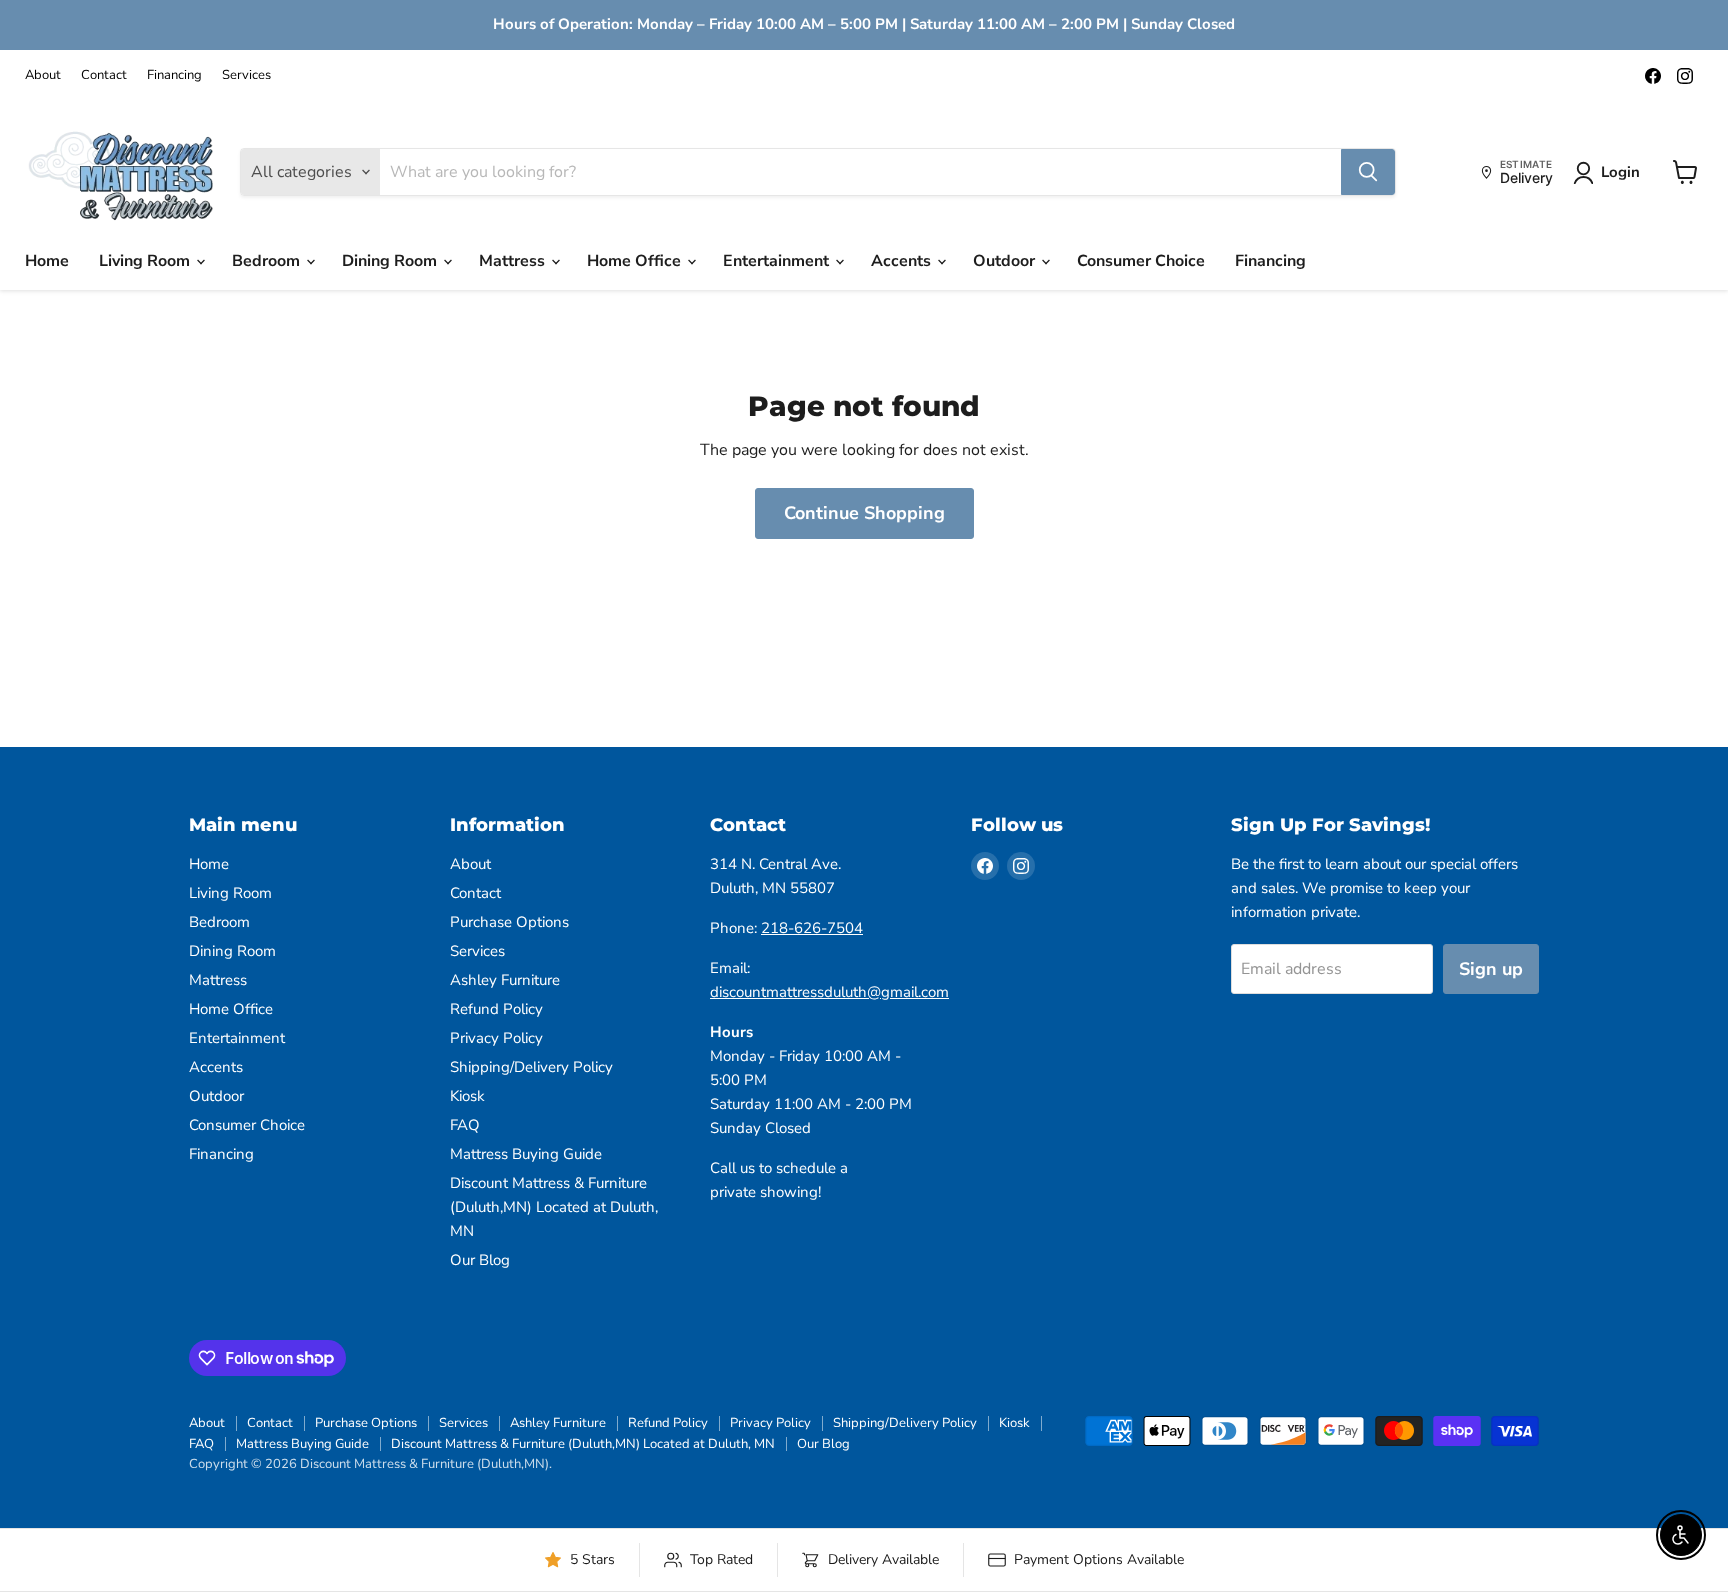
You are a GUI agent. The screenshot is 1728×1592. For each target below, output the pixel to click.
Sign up (1491, 969)
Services (246, 75)
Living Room (146, 261)
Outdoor (1006, 261)
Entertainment (778, 261)
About (43, 75)
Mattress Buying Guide (526, 1154)
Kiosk (467, 1096)
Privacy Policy (496, 1038)
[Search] (1368, 172)
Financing (174, 75)
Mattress (514, 261)
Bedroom (268, 261)
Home (47, 261)
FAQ (465, 1125)
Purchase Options (509, 922)
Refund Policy (496, 1009)
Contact (104, 75)
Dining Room (391, 261)
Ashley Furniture (505, 980)
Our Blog (480, 1260)
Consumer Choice (1141, 261)
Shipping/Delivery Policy (531, 1067)
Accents (903, 261)
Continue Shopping (864, 513)
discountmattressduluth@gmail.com (829, 992)
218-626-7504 (812, 928)
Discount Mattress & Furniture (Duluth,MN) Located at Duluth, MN (554, 1207)
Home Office (636, 261)
